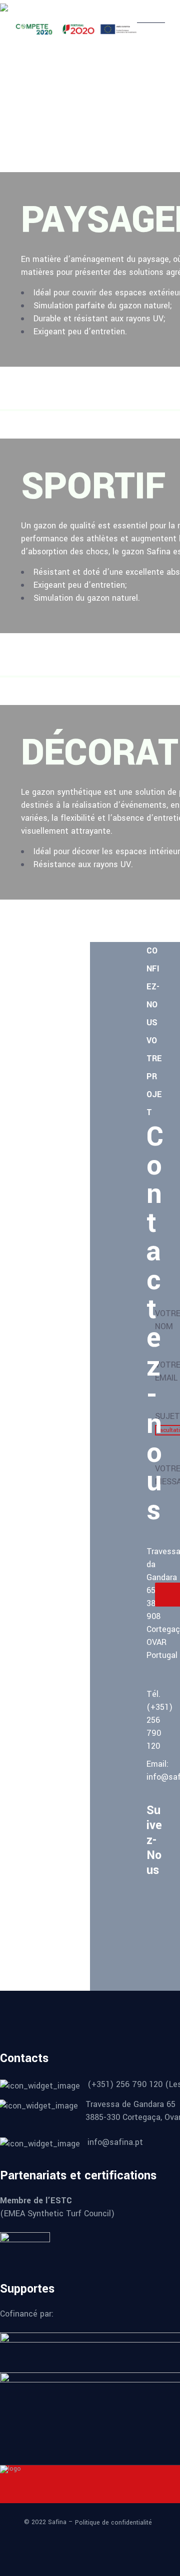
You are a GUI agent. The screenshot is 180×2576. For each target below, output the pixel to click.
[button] (119, 127)
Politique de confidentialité (113, 2523)
